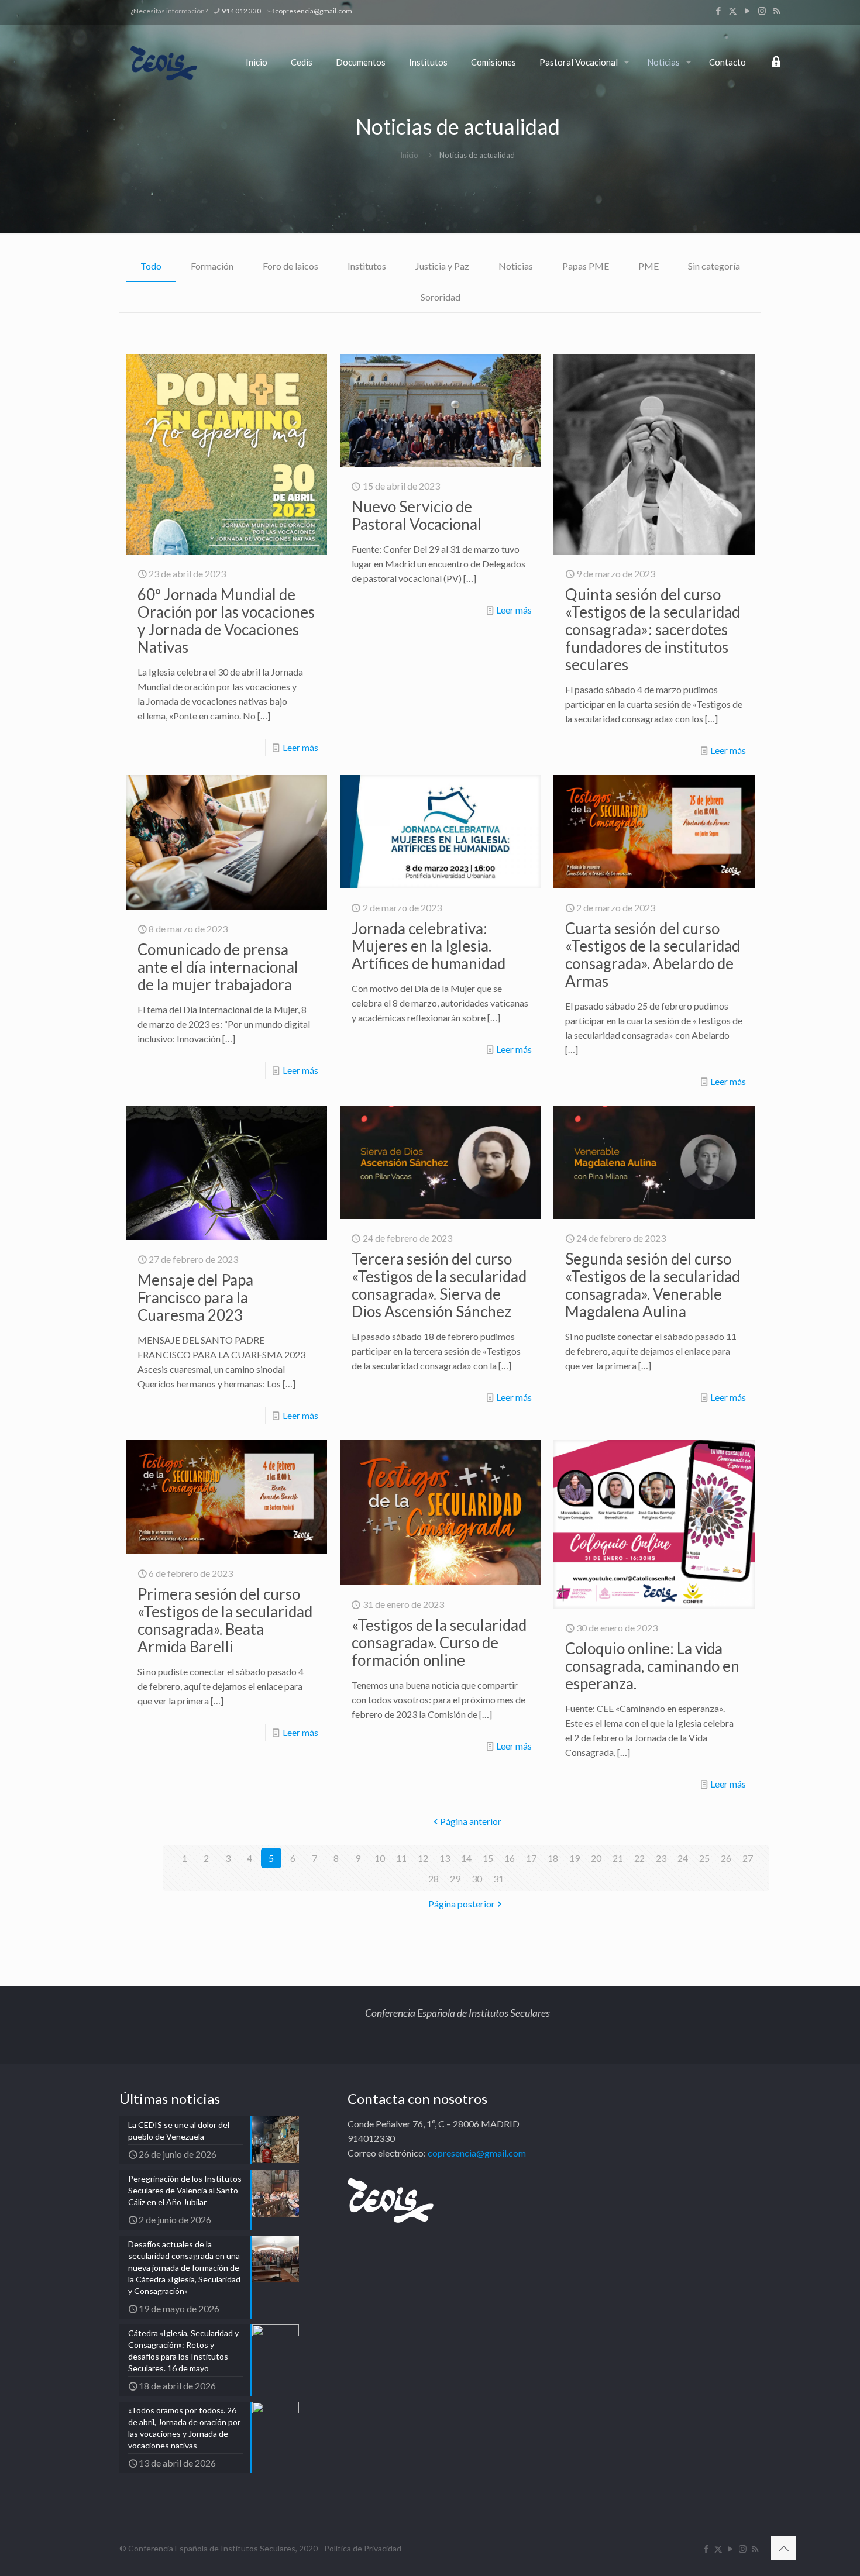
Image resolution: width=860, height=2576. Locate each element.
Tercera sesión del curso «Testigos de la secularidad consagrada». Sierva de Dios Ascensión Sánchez (439, 1285)
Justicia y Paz (442, 266)
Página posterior (462, 1904)
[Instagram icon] (762, 11)
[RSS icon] (777, 11)
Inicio (409, 155)
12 (423, 1858)
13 (445, 1858)
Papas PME (586, 266)
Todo (151, 266)
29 (455, 1878)
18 (553, 1858)
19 (575, 1858)
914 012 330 (241, 11)
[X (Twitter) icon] (733, 11)
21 (618, 1858)
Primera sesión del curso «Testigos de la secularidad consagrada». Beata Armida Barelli (225, 1620)
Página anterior (471, 1821)
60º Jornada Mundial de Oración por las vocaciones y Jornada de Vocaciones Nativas (226, 621)
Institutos (367, 266)
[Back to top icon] (783, 2548)
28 (434, 1878)
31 (498, 1878)
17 (531, 1858)
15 (488, 1858)
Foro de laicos (290, 266)
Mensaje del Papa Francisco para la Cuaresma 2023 (195, 1297)
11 (401, 1858)
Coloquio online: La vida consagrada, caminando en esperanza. (652, 1666)
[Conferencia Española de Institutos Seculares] (164, 62)
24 (683, 1858)
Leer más (300, 747)
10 (380, 1858)
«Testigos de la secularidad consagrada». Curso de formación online (439, 1642)
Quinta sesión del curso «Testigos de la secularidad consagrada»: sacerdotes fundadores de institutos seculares (653, 629)
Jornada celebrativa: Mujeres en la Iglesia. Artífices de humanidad (429, 946)
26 (726, 1858)
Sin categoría (714, 266)
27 (748, 1858)
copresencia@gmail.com (314, 11)
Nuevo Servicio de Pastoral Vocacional (417, 515)
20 (596, 1858)
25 (704, 1858)
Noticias (516, 266)
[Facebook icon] (718, 11)
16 (510, 1858)
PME (649, 266)
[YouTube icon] (747, 11)
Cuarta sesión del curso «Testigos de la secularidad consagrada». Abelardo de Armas (653, 955)
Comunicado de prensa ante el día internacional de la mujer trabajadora (218, 967)
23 (661, 1858)
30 (477, 1878)
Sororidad (441, 297)
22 (639, 1858)
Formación (212, 266)
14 (466, 1858)
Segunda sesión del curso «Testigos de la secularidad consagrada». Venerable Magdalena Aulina (653, 1285)
